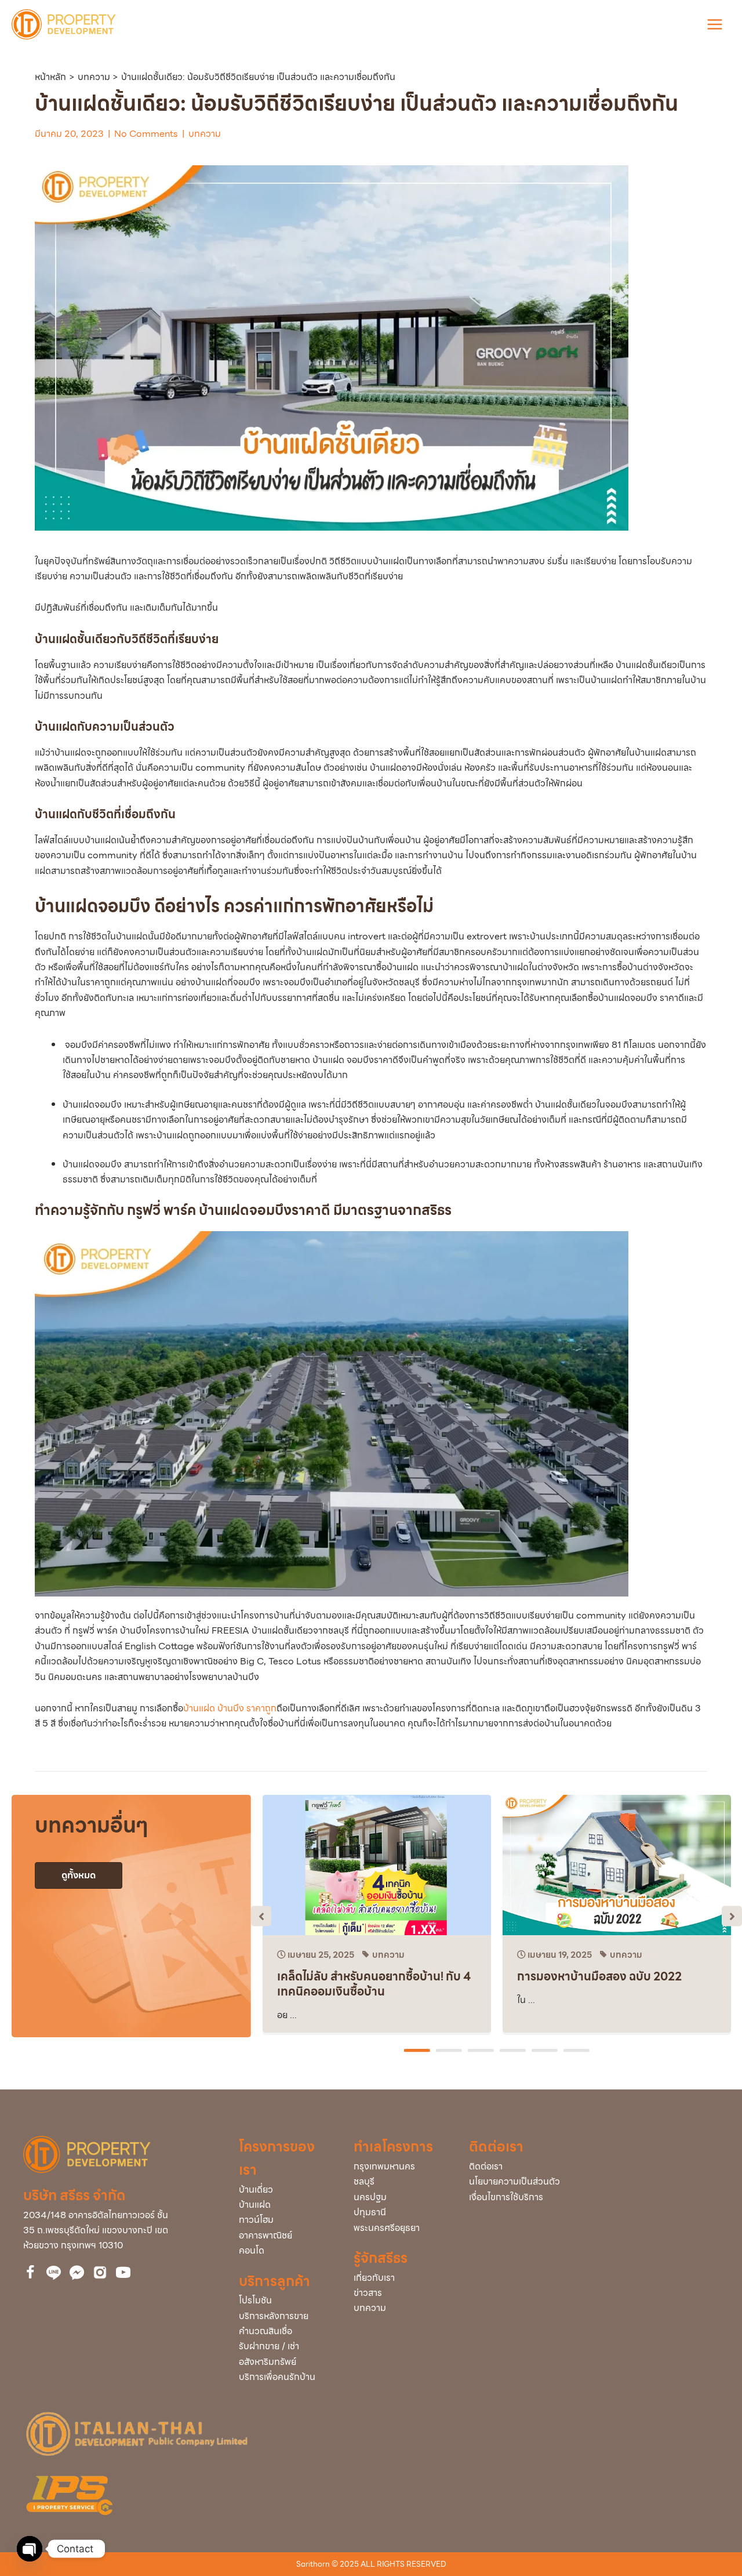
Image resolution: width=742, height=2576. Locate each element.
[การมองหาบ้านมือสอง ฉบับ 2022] (617, 1864)
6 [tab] (578, 2051)
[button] (261, 1916)
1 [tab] (419, 2051)
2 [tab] (450, 2051)
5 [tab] (546, 2051)
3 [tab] (482, 2051)
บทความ (205, 134)
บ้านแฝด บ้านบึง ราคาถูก (230, 1708)
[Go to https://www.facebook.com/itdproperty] (30, 2274)
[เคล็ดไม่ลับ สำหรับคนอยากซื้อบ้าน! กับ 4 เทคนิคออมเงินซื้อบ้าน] (377, 1864)
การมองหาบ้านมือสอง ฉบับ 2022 (599, 1976)
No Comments (146, 134)
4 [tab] (514, 2051)
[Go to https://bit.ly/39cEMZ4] (123, 2274)
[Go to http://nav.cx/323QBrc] (54, 2273)
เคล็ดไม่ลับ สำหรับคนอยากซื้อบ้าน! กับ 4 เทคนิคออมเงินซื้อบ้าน (374, 1984)
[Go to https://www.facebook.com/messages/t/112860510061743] (77, 2273)
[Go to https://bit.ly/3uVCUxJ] (100, 2272)
